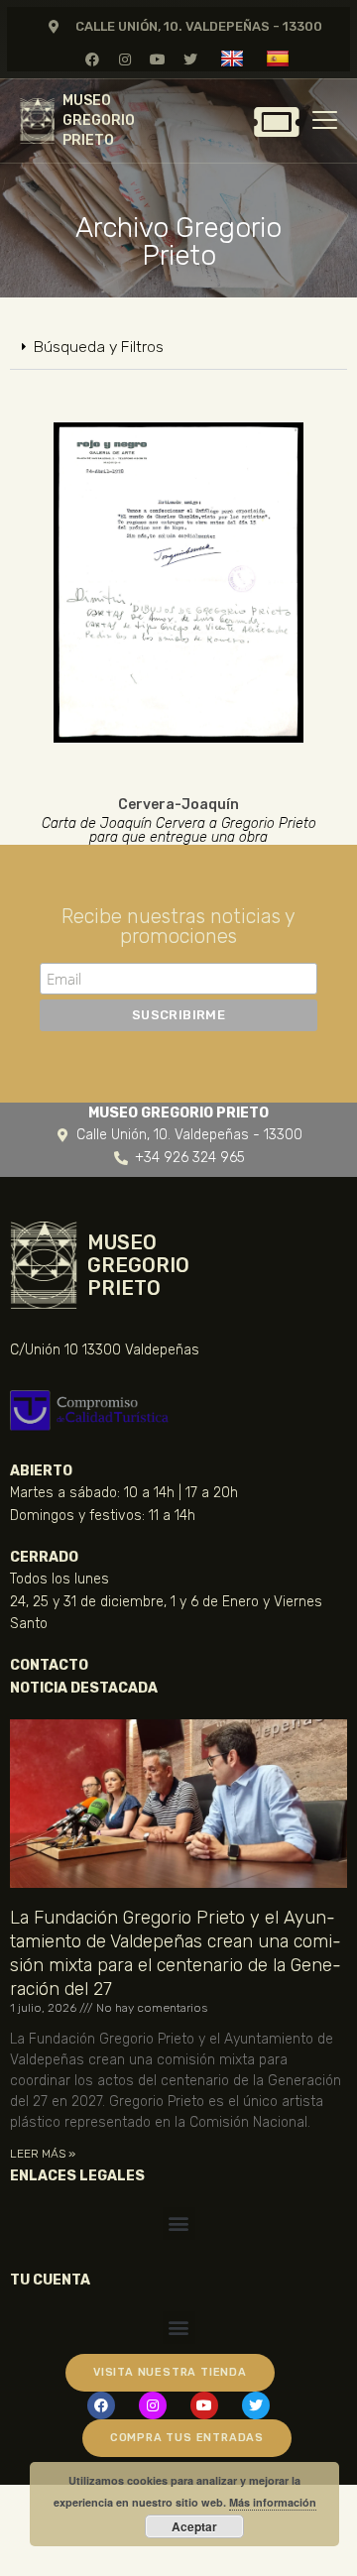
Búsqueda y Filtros (99, 347)
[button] (178, 348)
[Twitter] (191, 59)
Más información (273, 2502)
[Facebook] (92, 59)
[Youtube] (158, 59)
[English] (235, 58)
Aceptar (194, 2526)
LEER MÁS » (43, 2154)
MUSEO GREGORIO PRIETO (99, 120)
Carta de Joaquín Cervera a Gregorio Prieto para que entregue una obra (179, 831)
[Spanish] (280, 58)
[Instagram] (124, 59)
